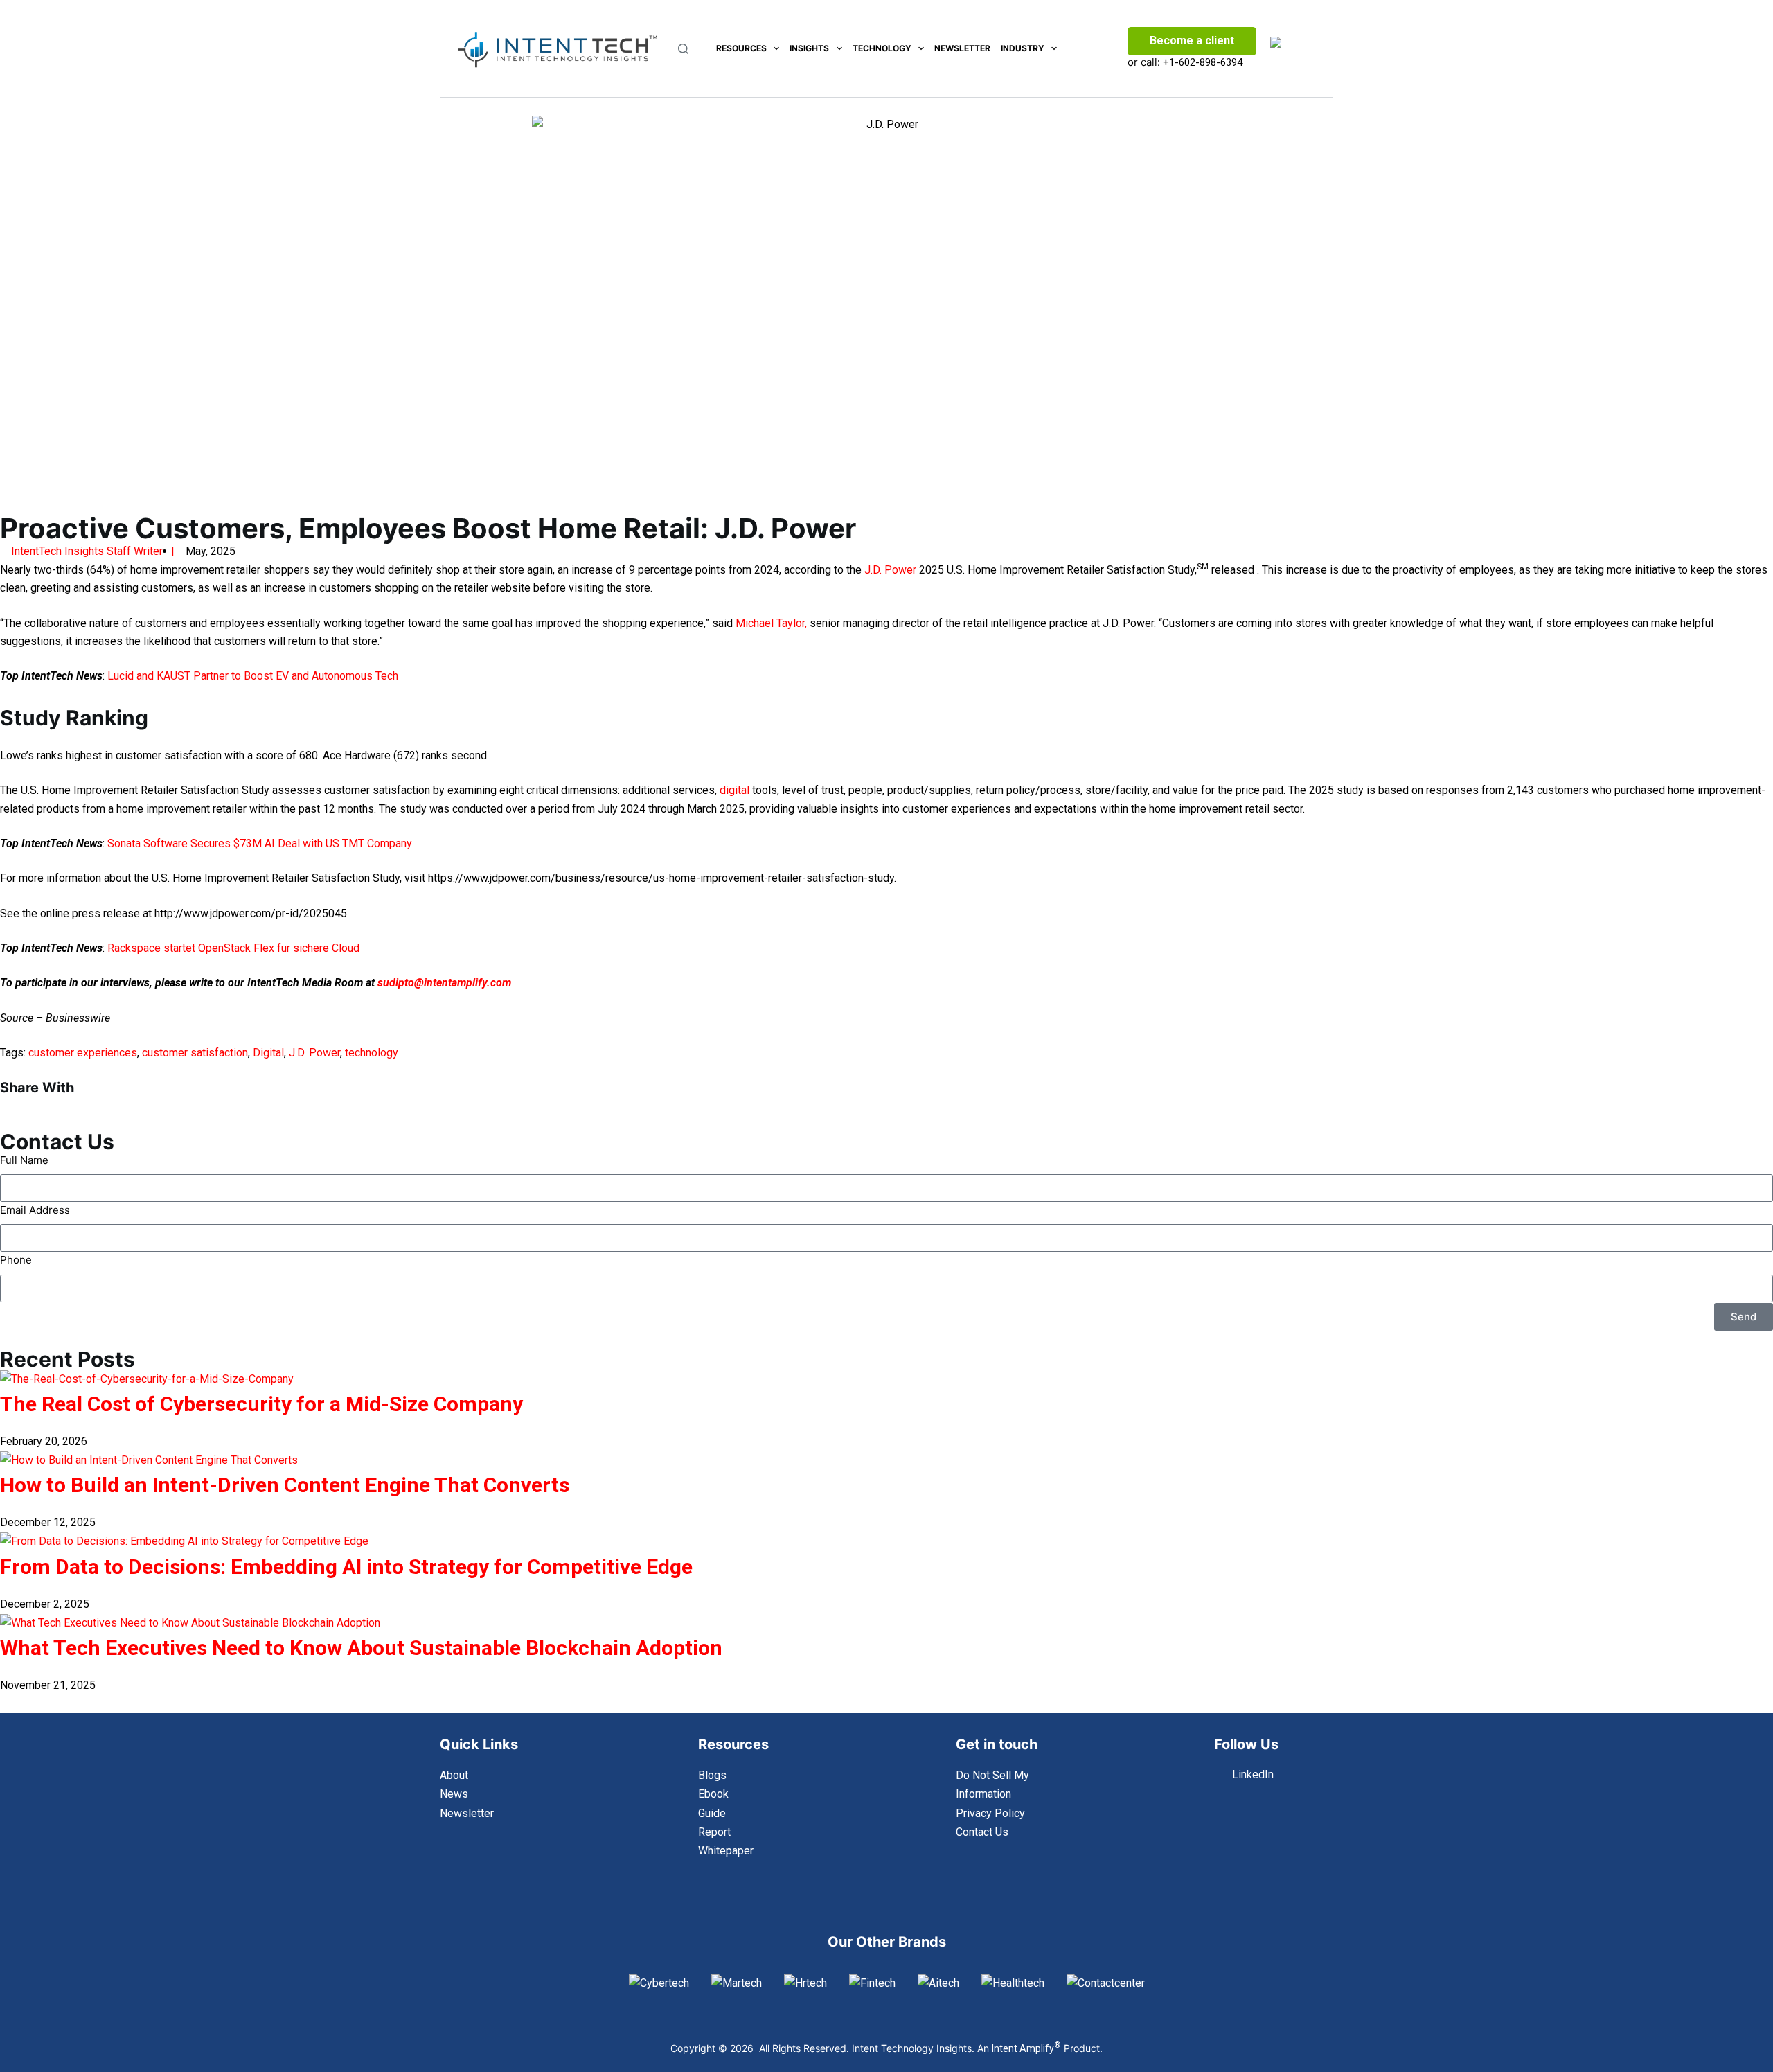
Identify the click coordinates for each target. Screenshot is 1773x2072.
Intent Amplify (1026, 2048)
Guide (712, 1813)
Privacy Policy (990, 1813)
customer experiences (83, 1053)
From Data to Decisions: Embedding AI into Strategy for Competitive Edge (346, 1567)
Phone (16, 1260)
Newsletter (962, 48)
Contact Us (982, 1832)
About (454, 1775)
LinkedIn (1253, 1774)
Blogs (712, 1775)
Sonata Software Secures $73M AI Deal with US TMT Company (260, 843)
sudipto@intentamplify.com (444, 983)
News (454, 1794)
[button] (148, 1104)
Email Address (35, 1210)
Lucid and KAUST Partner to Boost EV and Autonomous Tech (253, 676)
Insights (809, 48)
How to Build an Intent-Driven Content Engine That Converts (285, 1485)
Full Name (24, 1160)
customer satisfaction (195, 1053)
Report (714, 1832)
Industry (1023, 48)
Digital (268, 1053)
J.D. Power (890, 570)
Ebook (713, 1794)
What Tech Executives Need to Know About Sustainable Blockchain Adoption (361, 1648)
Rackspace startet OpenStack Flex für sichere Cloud (233, 948)
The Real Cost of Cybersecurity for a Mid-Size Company (261, 1404)
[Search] (683, 49)
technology (372, 1053)
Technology (882, 48)
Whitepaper (726, 1851)
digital (734, 790)
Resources (741, 48)
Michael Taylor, (771, 623)
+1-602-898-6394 (1203, 62)
